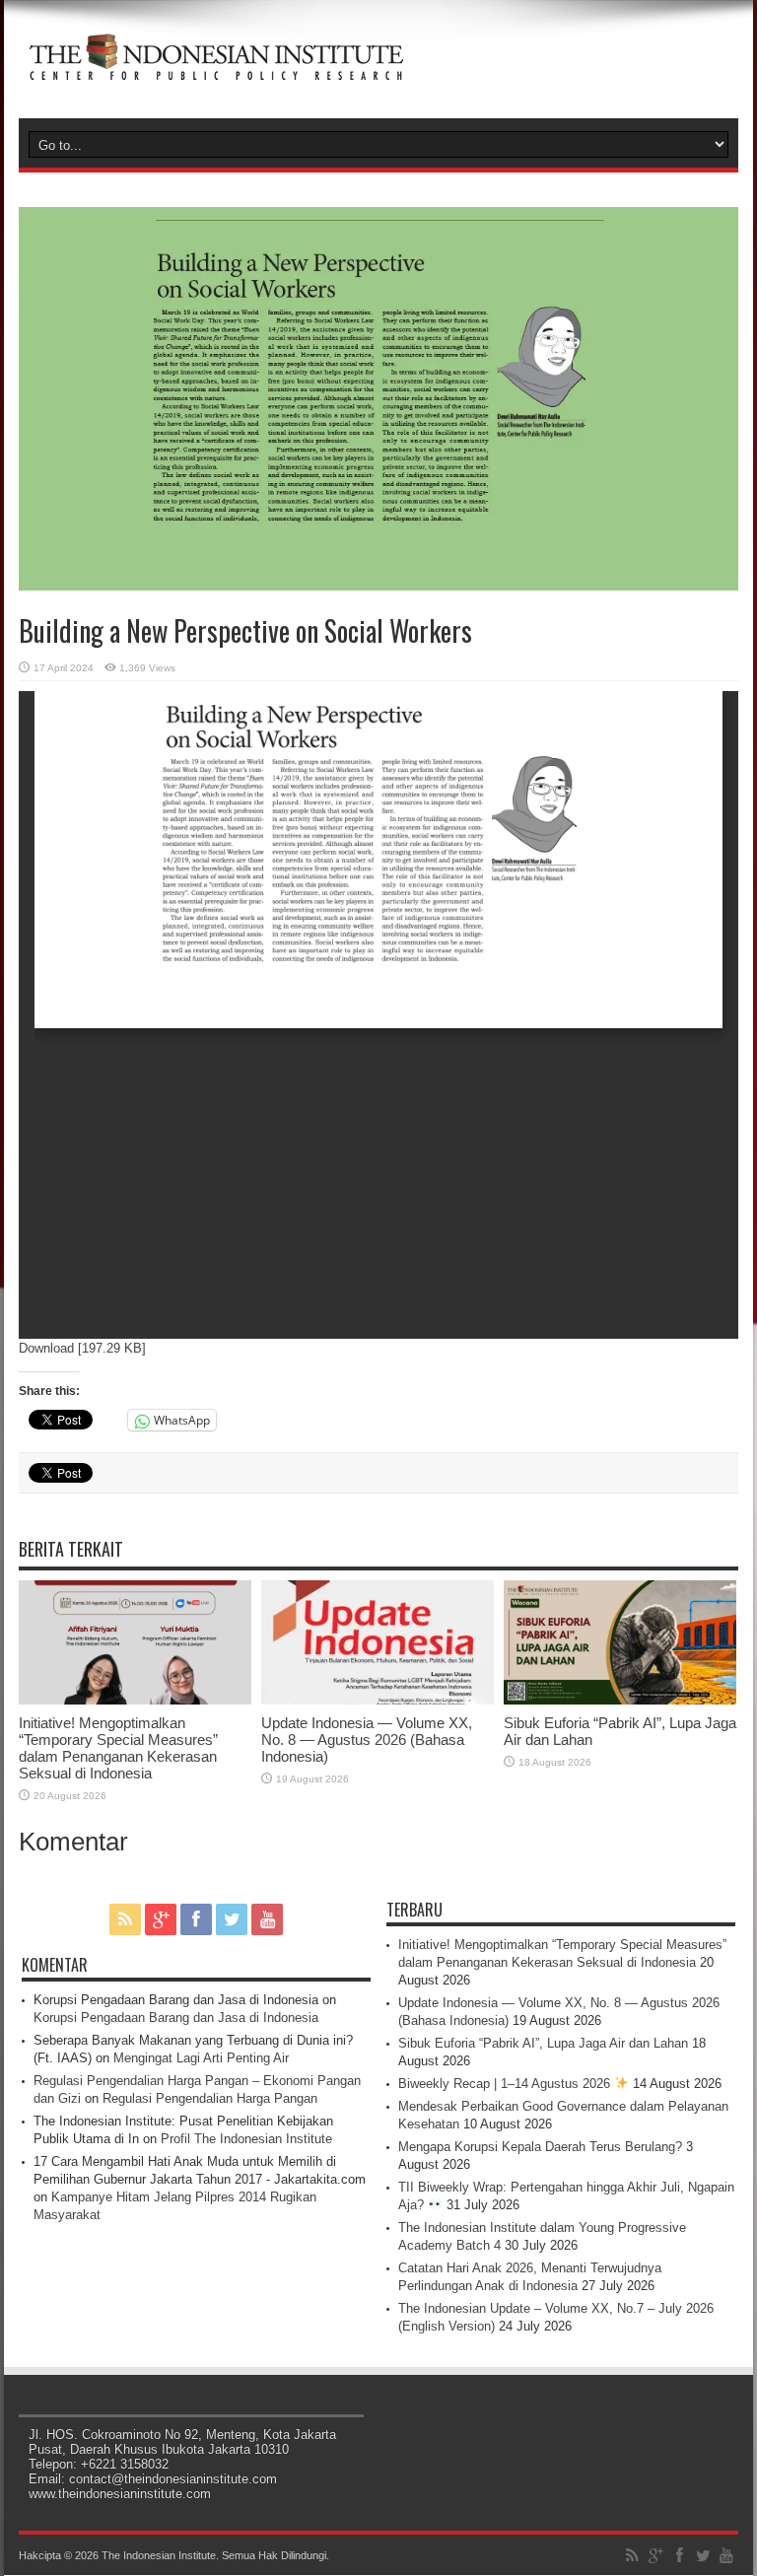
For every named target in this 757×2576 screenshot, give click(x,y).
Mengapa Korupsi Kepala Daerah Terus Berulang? (540, 2147)
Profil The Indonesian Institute (246, 2139)
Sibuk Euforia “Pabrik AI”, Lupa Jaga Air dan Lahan (543, 2043)
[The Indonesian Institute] (216, 69)
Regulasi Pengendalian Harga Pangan (210, 2098)
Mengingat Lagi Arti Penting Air (201, 2058)
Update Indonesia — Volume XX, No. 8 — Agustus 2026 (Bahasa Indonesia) (367, 1740)
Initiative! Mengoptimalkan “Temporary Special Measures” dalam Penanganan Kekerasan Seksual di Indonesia (118, 1748)
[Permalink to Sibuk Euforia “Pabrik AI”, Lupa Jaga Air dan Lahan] (620, 1700)
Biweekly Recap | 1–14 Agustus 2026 (506, 2084)
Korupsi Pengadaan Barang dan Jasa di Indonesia (176, 2018)
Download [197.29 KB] (82, 1348)
